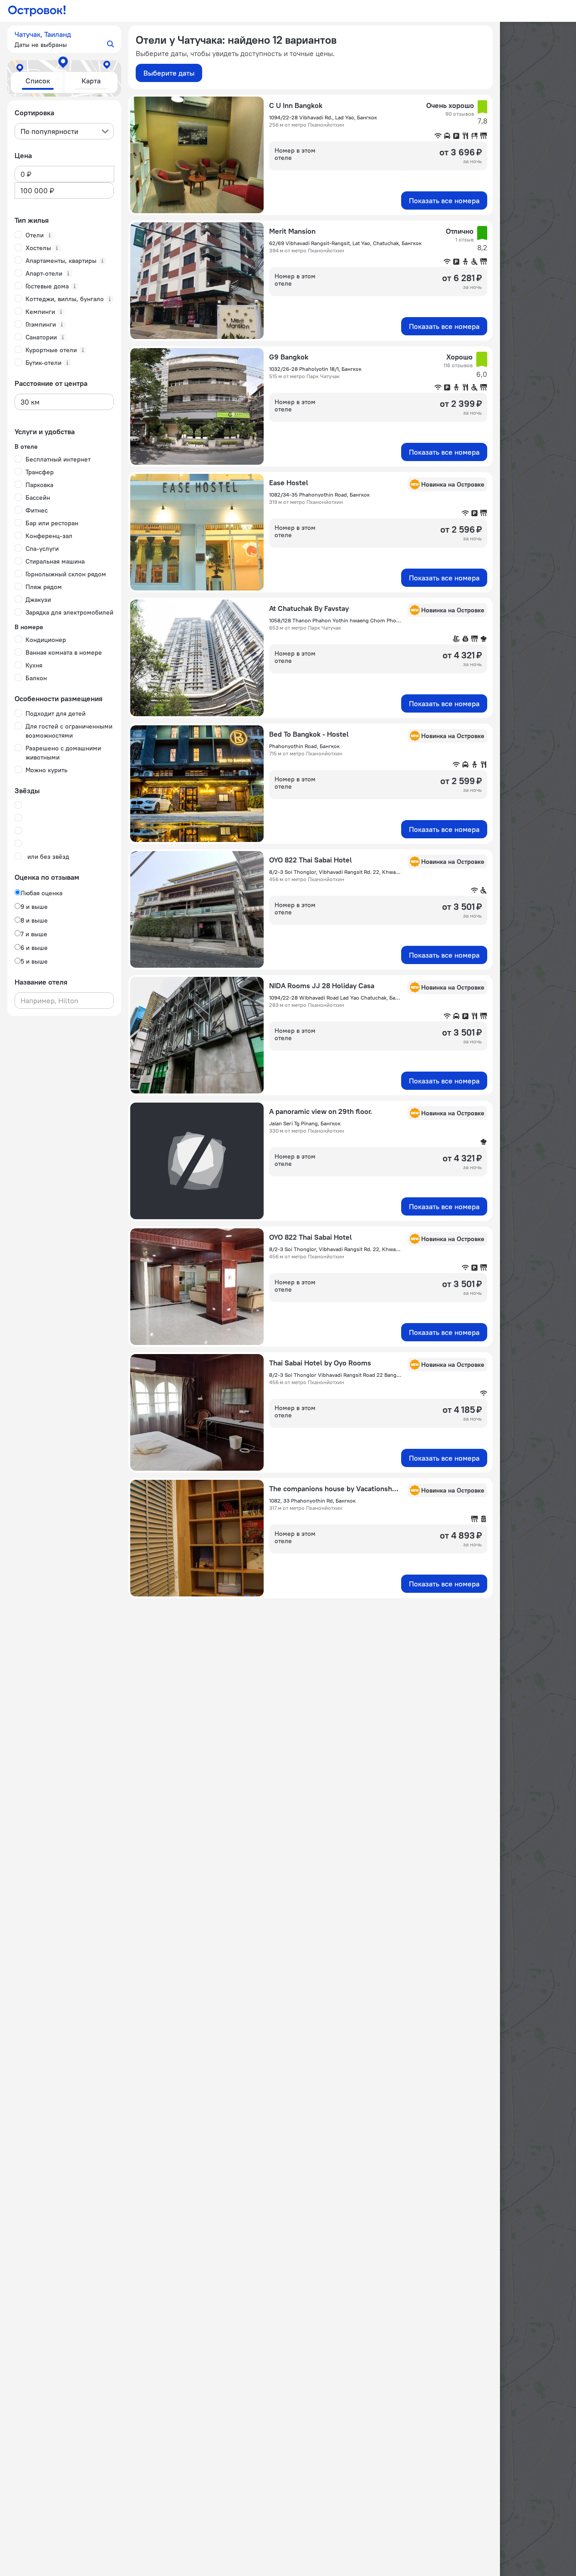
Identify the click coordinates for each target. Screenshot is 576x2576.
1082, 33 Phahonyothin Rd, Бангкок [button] (312, 1501)
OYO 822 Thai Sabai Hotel (311, 860)
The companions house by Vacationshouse (336, 1488)
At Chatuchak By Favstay (309, 608)
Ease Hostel (289, 482)
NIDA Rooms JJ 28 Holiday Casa (322, 985)
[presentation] (64, 131)
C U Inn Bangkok (296, 105)
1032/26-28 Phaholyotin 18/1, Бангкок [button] (315, 369)
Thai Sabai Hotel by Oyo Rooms (320, 1363)
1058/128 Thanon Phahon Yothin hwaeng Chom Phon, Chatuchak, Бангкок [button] (336, 620)
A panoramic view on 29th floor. (321, 1111)
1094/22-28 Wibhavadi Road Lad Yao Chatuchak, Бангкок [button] (336, 998)
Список (38, 81)
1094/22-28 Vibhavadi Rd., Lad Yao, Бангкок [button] (323, 117)
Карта (91, 81)
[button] (64, 39)
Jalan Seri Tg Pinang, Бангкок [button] (305, 1123)
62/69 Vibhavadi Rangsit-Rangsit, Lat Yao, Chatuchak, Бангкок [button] (345, 243)
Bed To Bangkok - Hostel (309, 734)
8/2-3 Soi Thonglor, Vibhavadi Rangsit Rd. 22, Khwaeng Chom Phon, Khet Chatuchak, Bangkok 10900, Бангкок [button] (336, 872)
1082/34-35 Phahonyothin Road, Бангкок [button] (319, 495)
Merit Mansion (292, 231)
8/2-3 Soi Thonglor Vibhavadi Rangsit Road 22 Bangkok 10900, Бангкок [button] (336, 1375)
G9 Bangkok (289, 357)
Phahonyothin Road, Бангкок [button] (304, 746)
